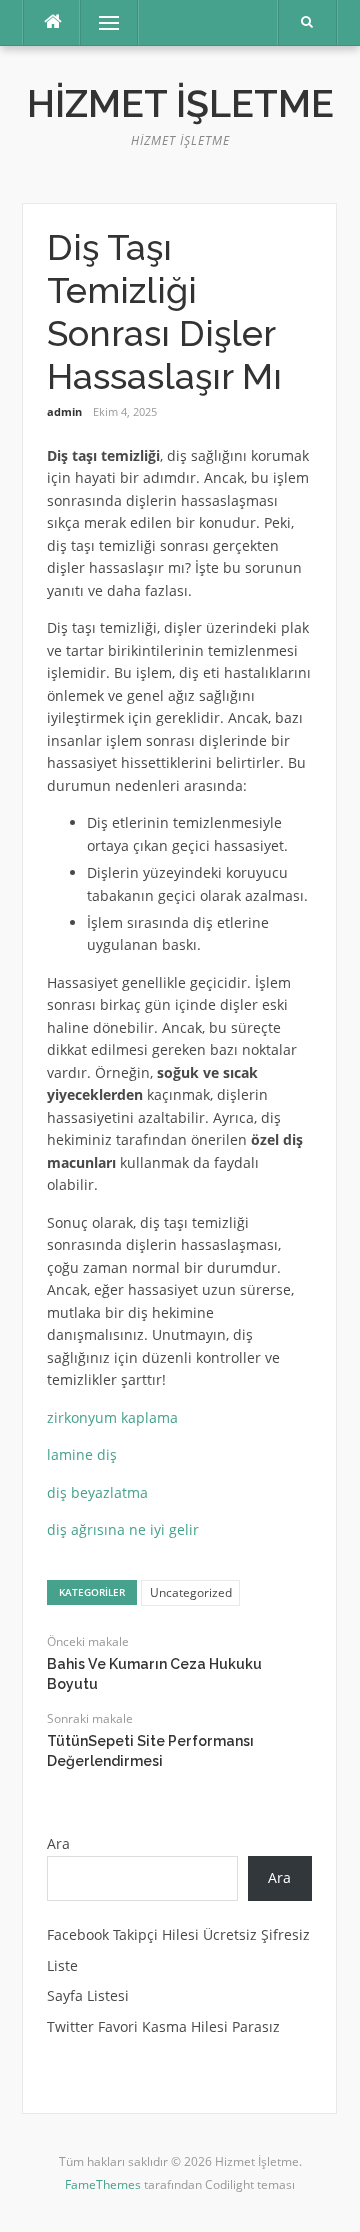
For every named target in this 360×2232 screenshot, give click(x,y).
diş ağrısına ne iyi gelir (123, 1529)
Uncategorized (191, 1592)
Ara (58, 1843)
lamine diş (82, 1454)
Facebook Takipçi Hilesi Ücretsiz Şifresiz (178, 1934)
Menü (100, 22)
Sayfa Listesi (88, 1995)
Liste (62, 1965)
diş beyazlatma (97, 1492)
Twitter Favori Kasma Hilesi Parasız (163, 2026)
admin (64, 411)
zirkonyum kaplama (112, 1417)
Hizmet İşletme (180, 104)
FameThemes (103, 2184)
